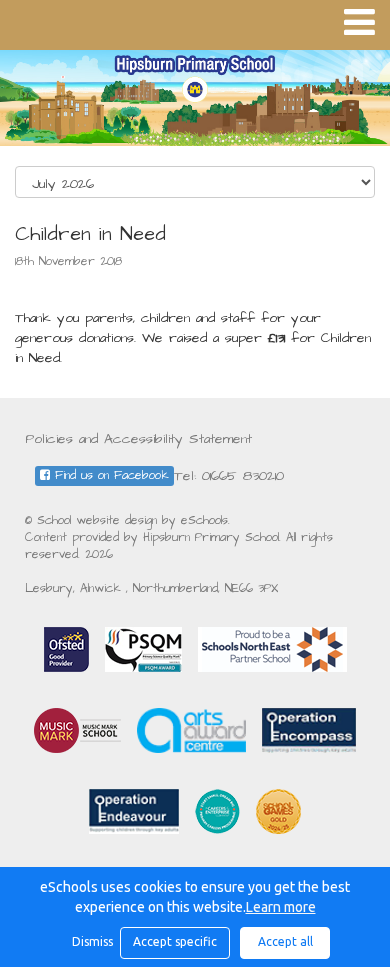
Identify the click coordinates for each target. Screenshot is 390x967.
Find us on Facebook (109, 475)
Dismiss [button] (91, 941)
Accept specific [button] (175, 941)
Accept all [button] (285, 941)
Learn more (281, 907)
